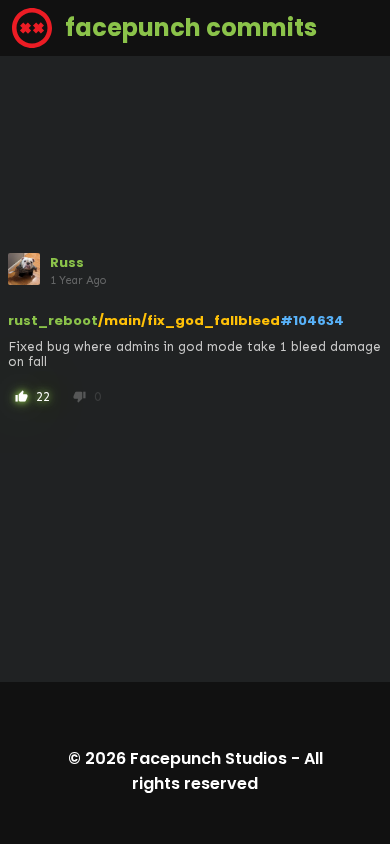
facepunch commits (188, 27)
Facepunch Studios (208, 758)
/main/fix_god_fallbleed (189, 320)
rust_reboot (53, 320)
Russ (67, 262)
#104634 (312, 320)
